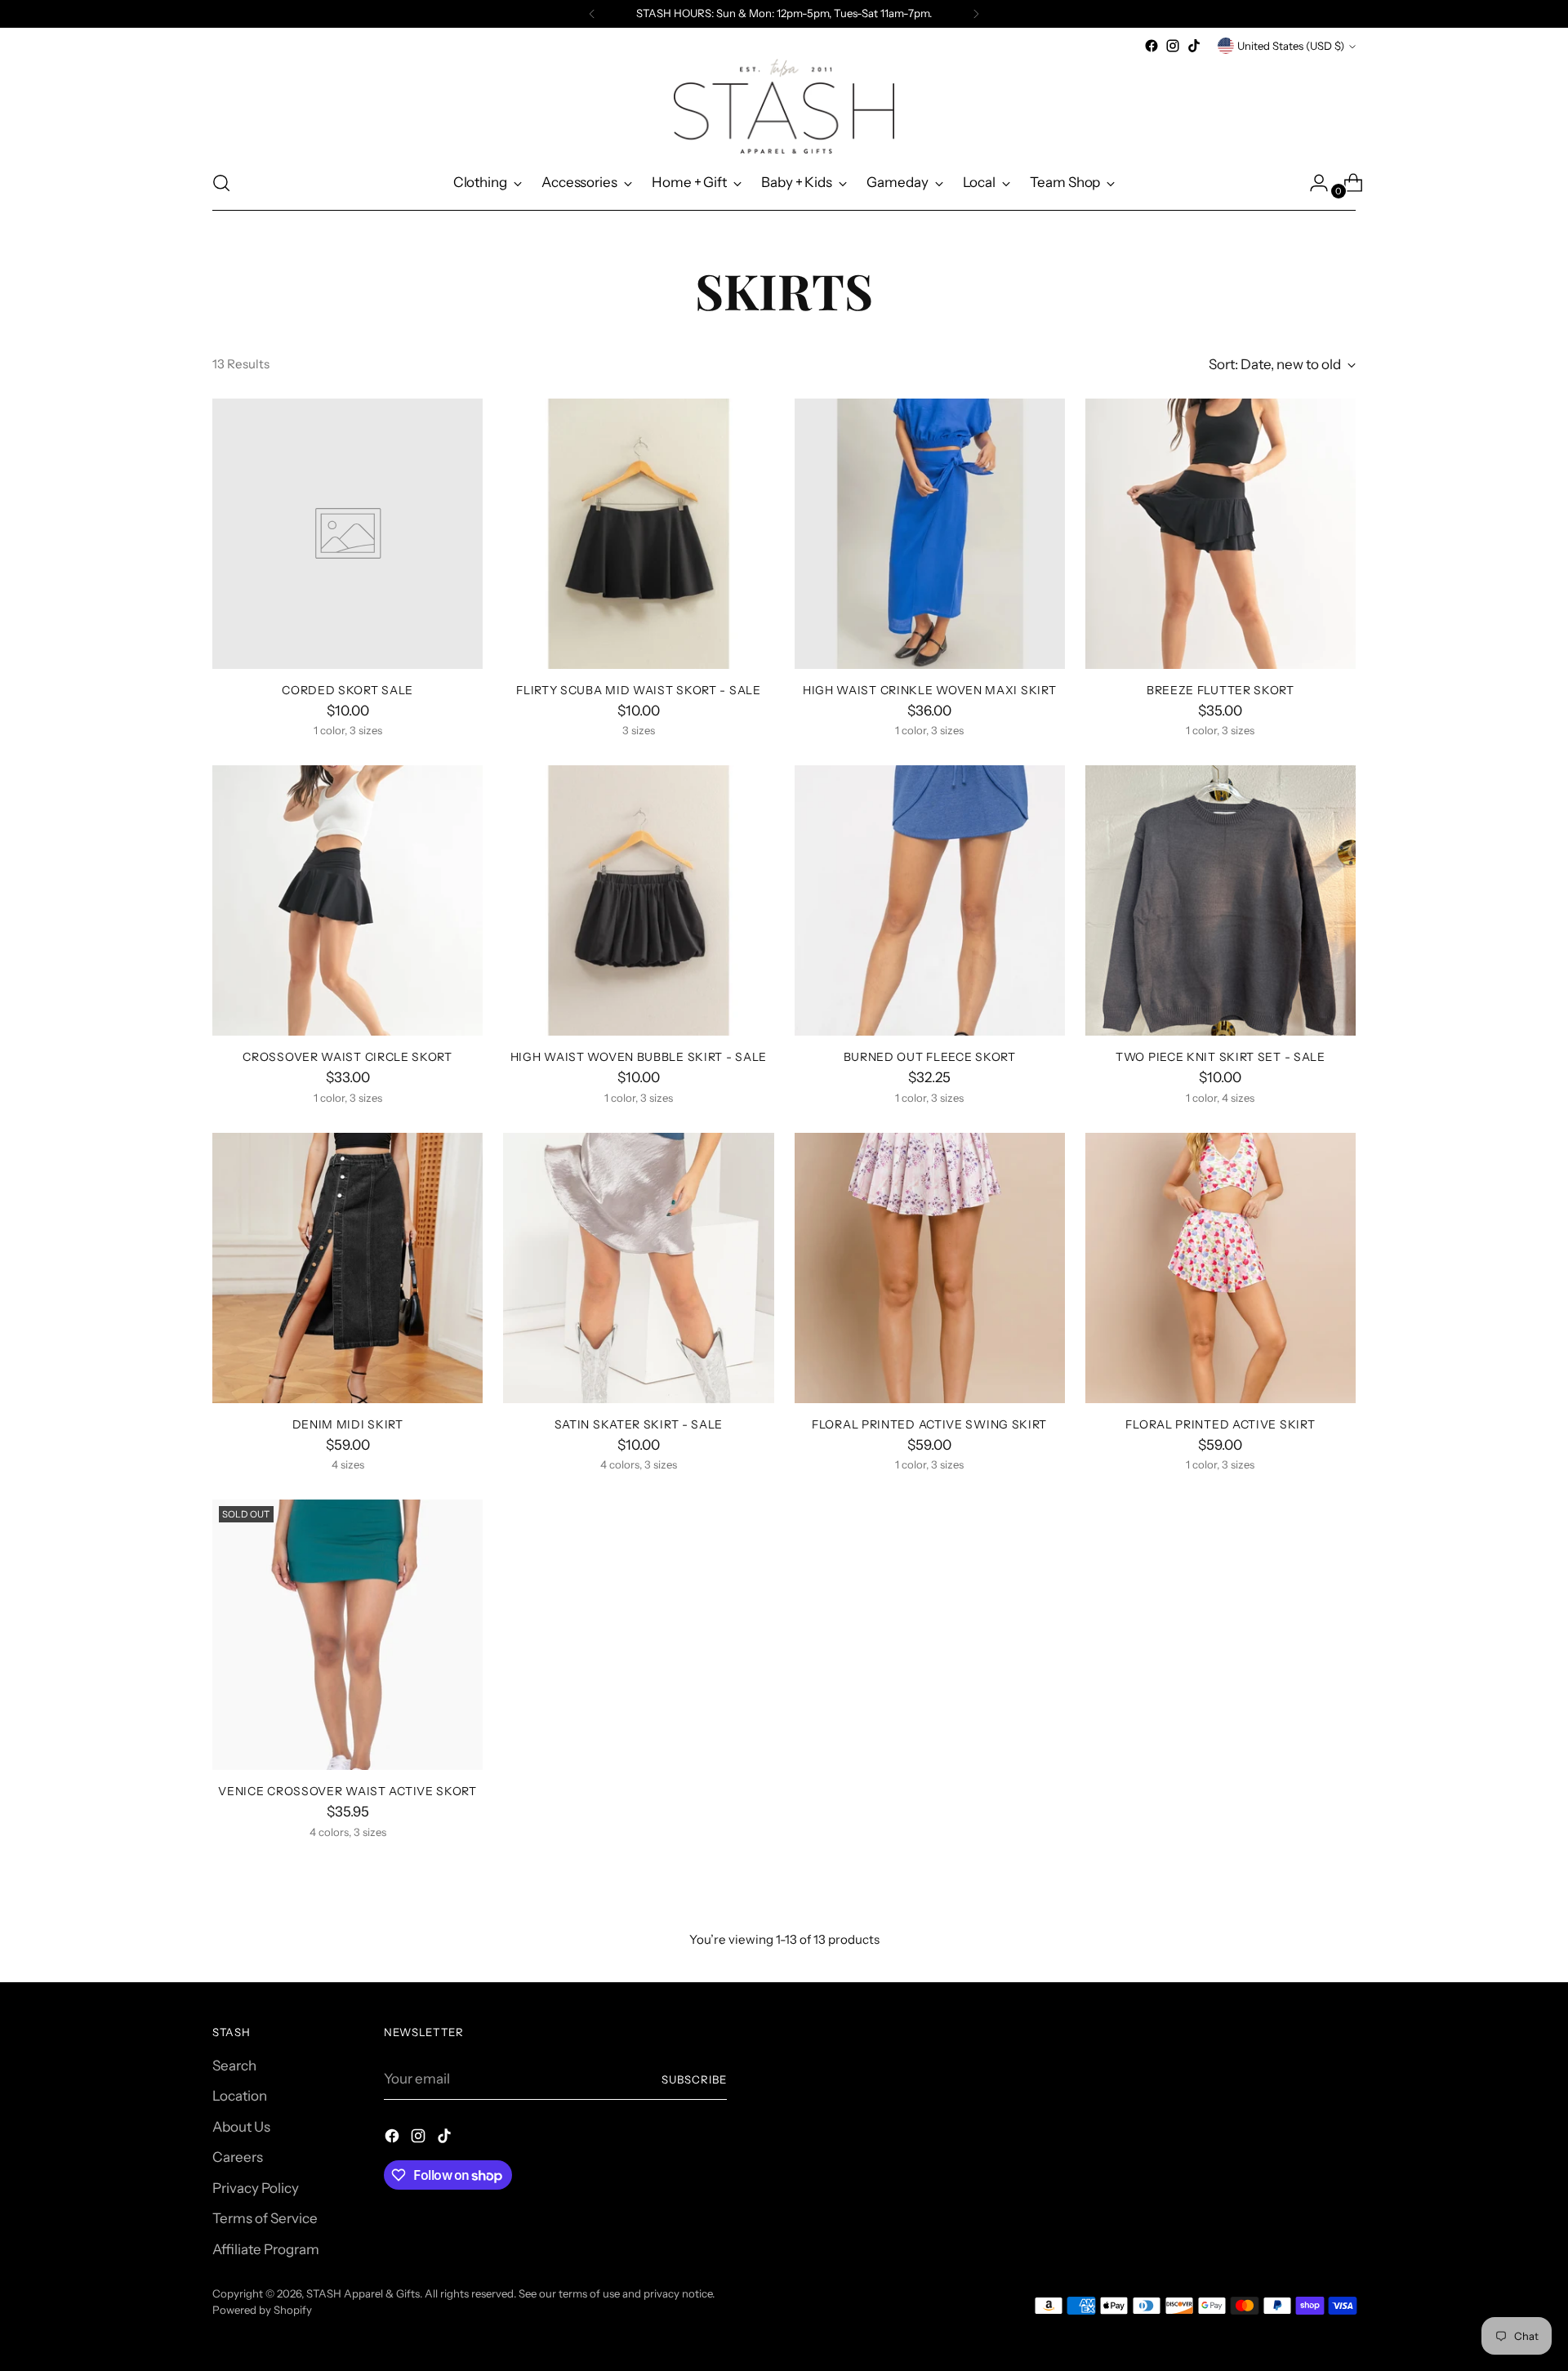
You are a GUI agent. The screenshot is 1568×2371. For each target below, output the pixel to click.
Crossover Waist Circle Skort (347, 1056)
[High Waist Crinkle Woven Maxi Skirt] (930, 534)
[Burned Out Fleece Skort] (930, 900)
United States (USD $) (1291, 46)
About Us (241, 2127)
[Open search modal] (221, 183)
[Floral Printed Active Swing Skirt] (930, 1268)
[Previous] (592, 14)
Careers (238, 2157)
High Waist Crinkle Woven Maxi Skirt (929, 690)
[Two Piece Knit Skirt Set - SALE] (1221, 900)
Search (234, 2066)
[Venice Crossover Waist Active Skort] (347, 1635)
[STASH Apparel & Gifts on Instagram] (1173, 46)
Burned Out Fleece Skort (930, 1056)
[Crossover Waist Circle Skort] (347, 900)
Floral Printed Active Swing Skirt (929, 1424)
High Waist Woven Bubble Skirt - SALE (639, 1056)
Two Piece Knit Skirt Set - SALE (1221, 1056)
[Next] (976, 14)
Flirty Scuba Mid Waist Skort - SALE (638, 690)
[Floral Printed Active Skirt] (1221, 1268)
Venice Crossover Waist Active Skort (347, 1791)
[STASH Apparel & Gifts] (784, 106)
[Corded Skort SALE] (347, 534)
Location (240, 2096)
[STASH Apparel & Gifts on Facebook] (1151, 46)
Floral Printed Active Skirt (1220, 1424)
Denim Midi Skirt (348, 1424)
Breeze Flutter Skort (1221, 690)
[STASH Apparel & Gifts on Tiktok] (1194, 46)
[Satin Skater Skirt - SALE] (638, 1268)
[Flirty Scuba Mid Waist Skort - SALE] (638, 534)
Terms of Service (265, 2218)
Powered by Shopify (262, 2310)
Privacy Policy (256, 2188)
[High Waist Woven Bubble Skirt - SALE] (638, 900)
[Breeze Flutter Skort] (1221, 534)
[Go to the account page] (1312, 183)
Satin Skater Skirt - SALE (639, 1424)
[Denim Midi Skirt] (347, 1268)
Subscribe (694, 2079)
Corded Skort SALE (347, 690)
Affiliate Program (266, 2249)
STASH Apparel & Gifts (363, 2293)
